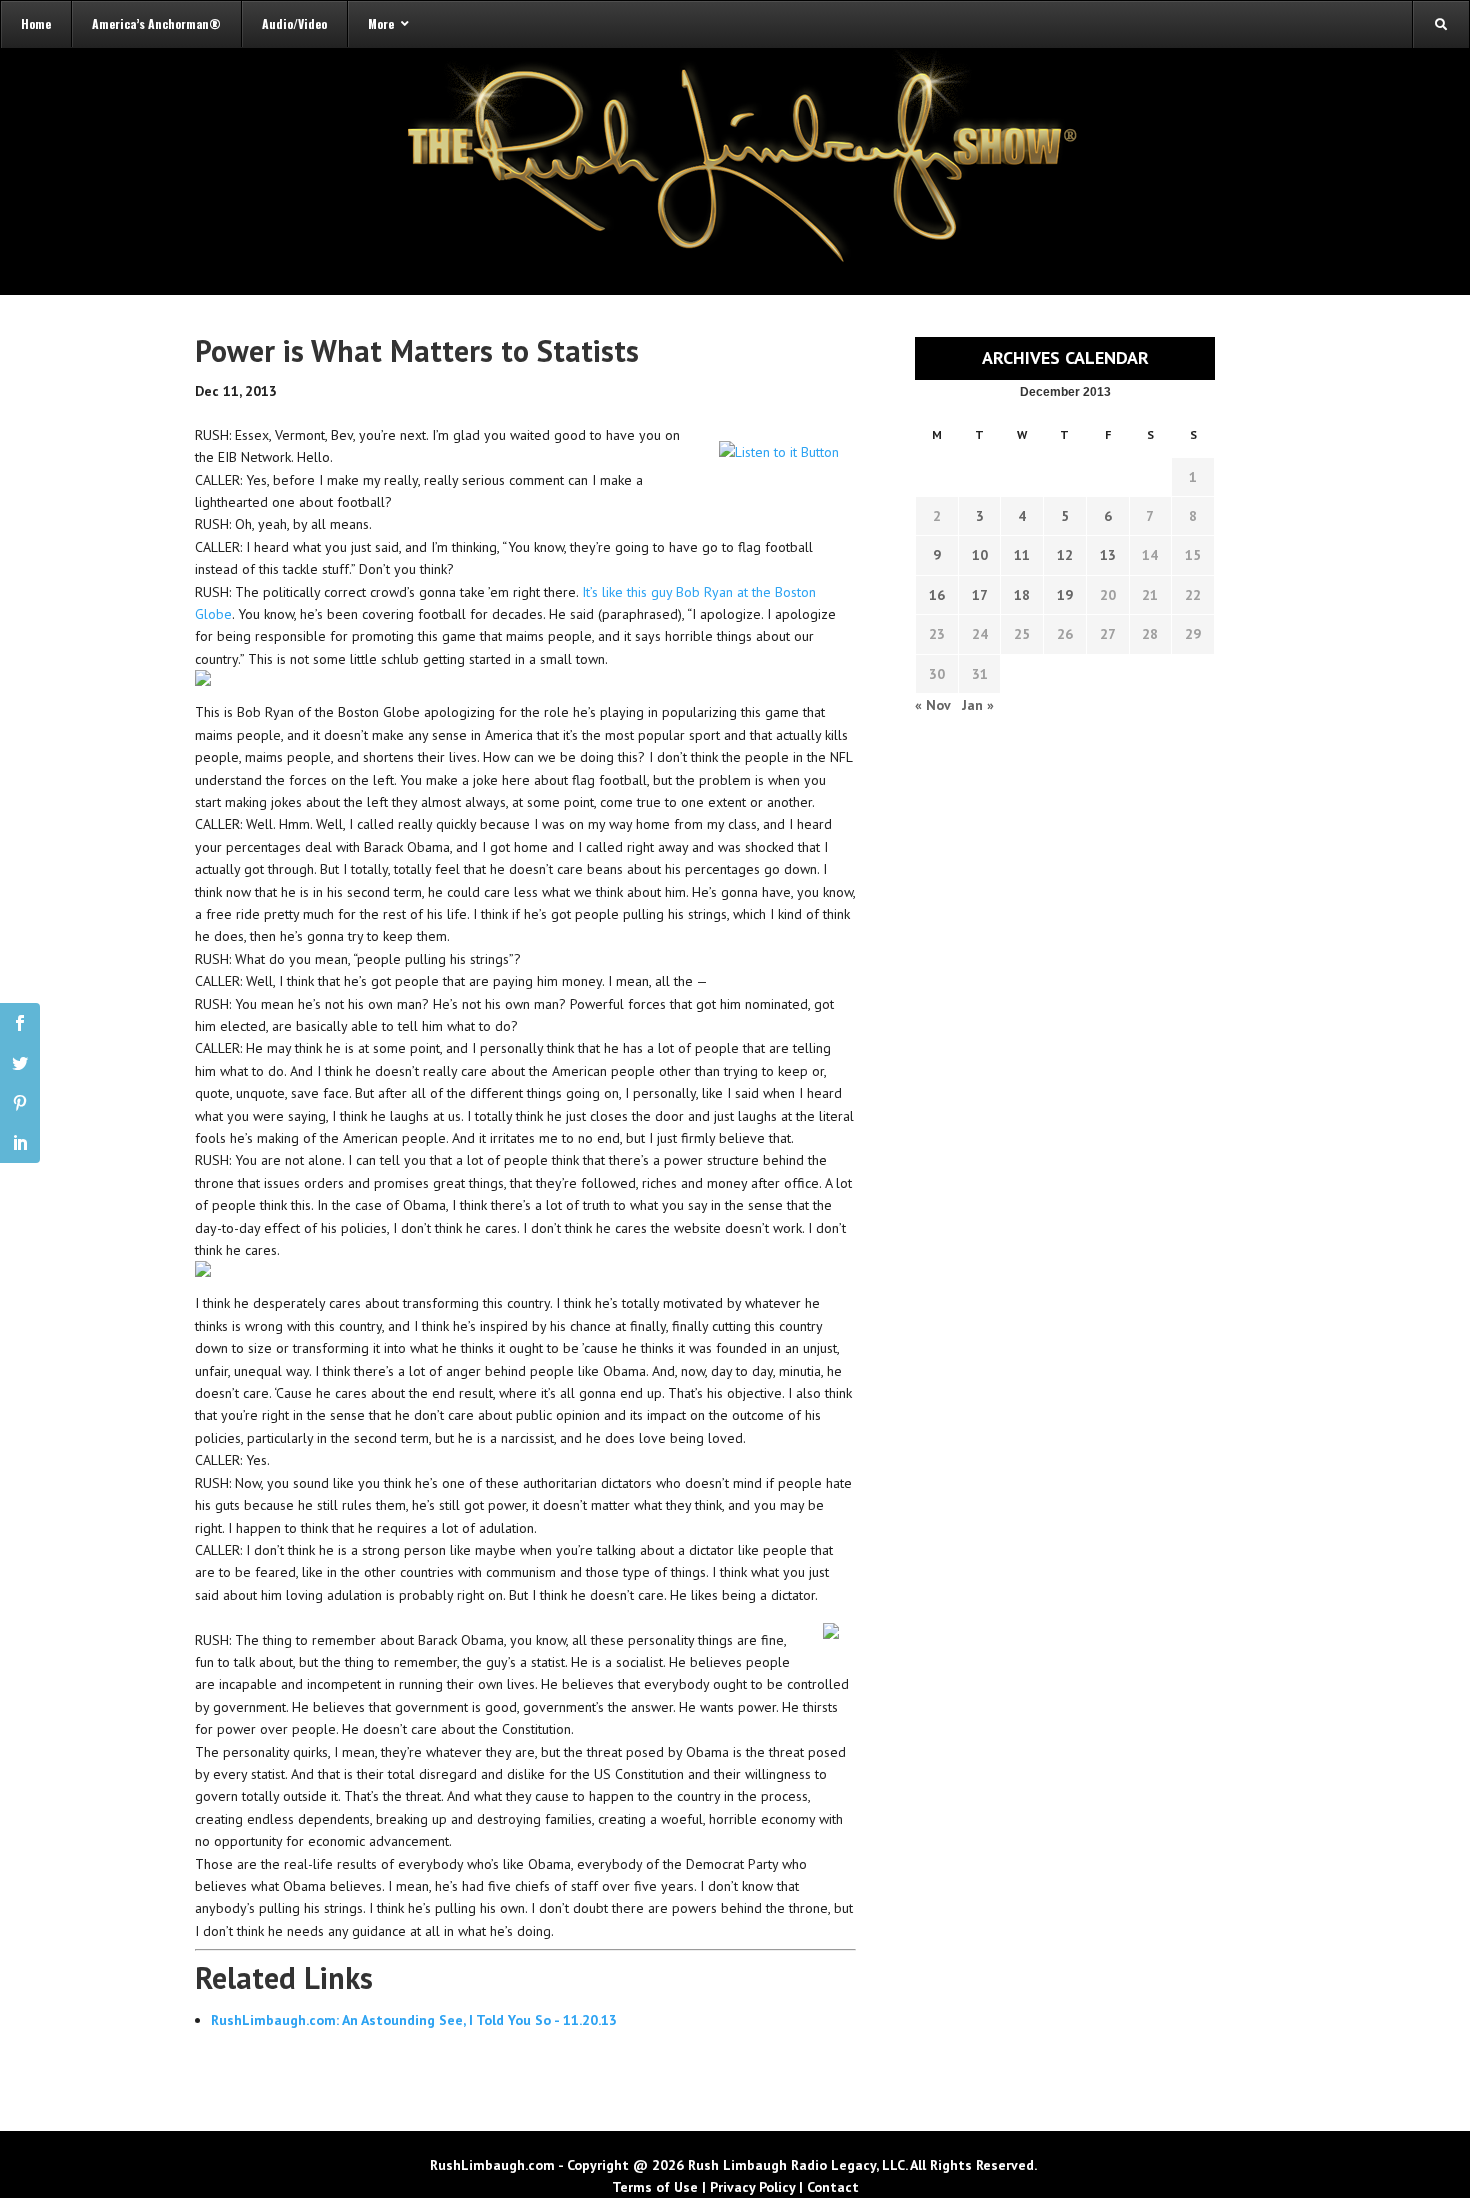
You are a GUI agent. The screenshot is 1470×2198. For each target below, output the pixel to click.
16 (937, 595)
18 (1022, 595)
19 (1065, 595)
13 (1108, 555)
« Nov (932, 705)
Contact (833, 2187)
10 (980, 555)
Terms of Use (655, 2187)
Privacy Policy (752, 2187)
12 (1065, 555)
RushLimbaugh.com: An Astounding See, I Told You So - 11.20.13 (414, 2020)
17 (980, 595)
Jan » (978, 705)
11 (1022, 555)
